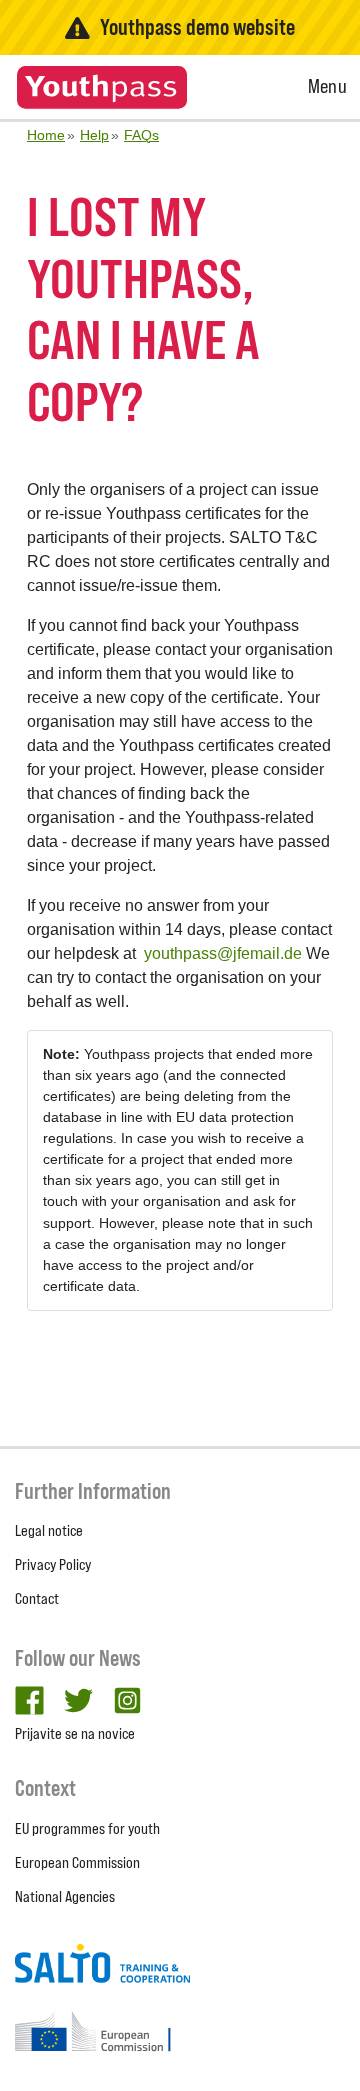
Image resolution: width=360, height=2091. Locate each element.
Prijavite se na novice (75, 1733)
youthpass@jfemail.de (223, 953)
